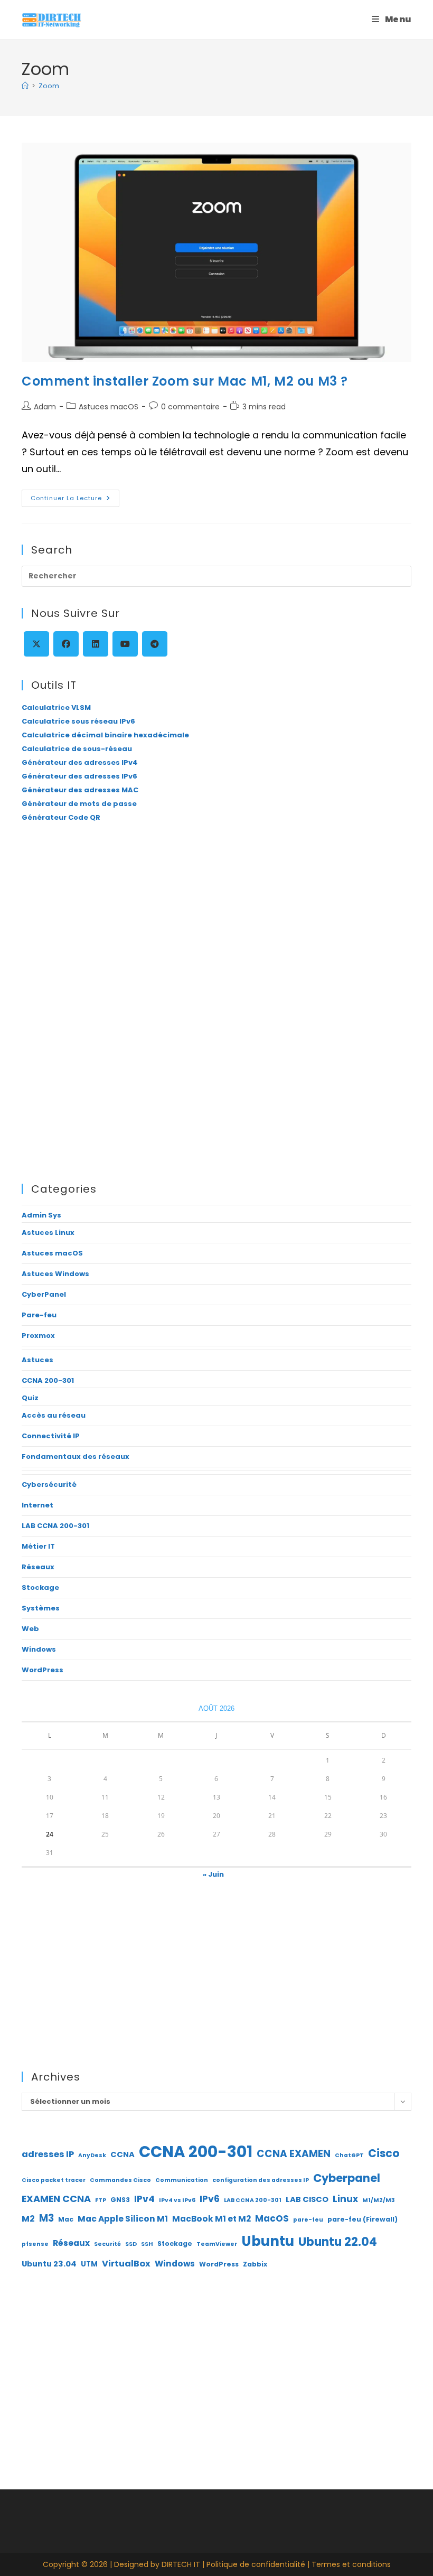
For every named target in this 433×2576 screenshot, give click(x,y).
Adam (45, 407)
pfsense (35, 2244)
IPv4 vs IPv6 (177, 2200)
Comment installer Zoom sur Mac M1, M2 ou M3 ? (185, 381)
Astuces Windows (55, 1274)
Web (30, 1629)
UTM (89, 2264)
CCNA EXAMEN (294, 2154)
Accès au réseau (54, 1415)
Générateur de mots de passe (79, 804)
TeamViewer (217, 2244)
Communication (182, 2180)
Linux (345, 2199)
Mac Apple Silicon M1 (123, 2219)
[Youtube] (125, 644)
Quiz (30, 1398)
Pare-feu (39, 1315)
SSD (131, 2244)
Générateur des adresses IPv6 (79, 776)
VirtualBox (126, 2264)
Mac (66, 2219)
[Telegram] (155, 644)
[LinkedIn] (96, 644)
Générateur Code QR (61, 817)
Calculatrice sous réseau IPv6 (78, 721)
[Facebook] (66, 644)
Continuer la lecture (75, 500)
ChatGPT (349, 2155)
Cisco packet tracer (54, 2180)
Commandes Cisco (120, 2180)
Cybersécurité (49, 1484)
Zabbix (255, 2264)
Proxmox (38, 1336)
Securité (107, 2244)
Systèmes (41, 1608)
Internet (37, 1505)
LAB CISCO (307, 2199)
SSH (147, 2244)
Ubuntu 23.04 (49, 2264)
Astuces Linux (48, 1233)
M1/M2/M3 (379, 2200)
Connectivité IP (51, 1436)
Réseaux (38, 1567)
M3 (46, 2218)
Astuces (37, 1360)
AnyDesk (92, 2155)
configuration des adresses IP (261, 2180)
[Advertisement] (216, 920)
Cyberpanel (347, 2178)
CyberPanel (44, 1294)
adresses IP (48, 2154)
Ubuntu (268, 2241)
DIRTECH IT (181, 2564)
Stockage (40, 1587)
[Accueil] (25, 86)
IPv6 (210, 2199)
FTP (101, 2200)
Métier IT (38, 1546)
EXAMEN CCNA (56, 2199)
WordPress (43, 1670)
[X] (36, 644)
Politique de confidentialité (256, 2564)
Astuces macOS (109, 407)
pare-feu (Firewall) (363, 2219)
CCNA (123, 2155)
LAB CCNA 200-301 (55, 1526)
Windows (39, 1649)
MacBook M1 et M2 (211, 2219)
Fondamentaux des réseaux (76, 1456)
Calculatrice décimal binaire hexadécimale (105, 735)
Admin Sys (41, 1215)
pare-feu (308, 2220)
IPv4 (144, 2199)
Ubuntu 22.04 (338, 2242)
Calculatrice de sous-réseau (77, 749)
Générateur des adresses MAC (80, 790)
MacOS (272, 2218)
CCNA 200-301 (48, 1380)
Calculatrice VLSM (56, 708)
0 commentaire (190, 407)
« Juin (213, 1874)
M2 (28, 2219)
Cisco (384, 2153)
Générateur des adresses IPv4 (80, 762)
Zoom (49, 86)
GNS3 (120, 2200)
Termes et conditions (351, 2564)
